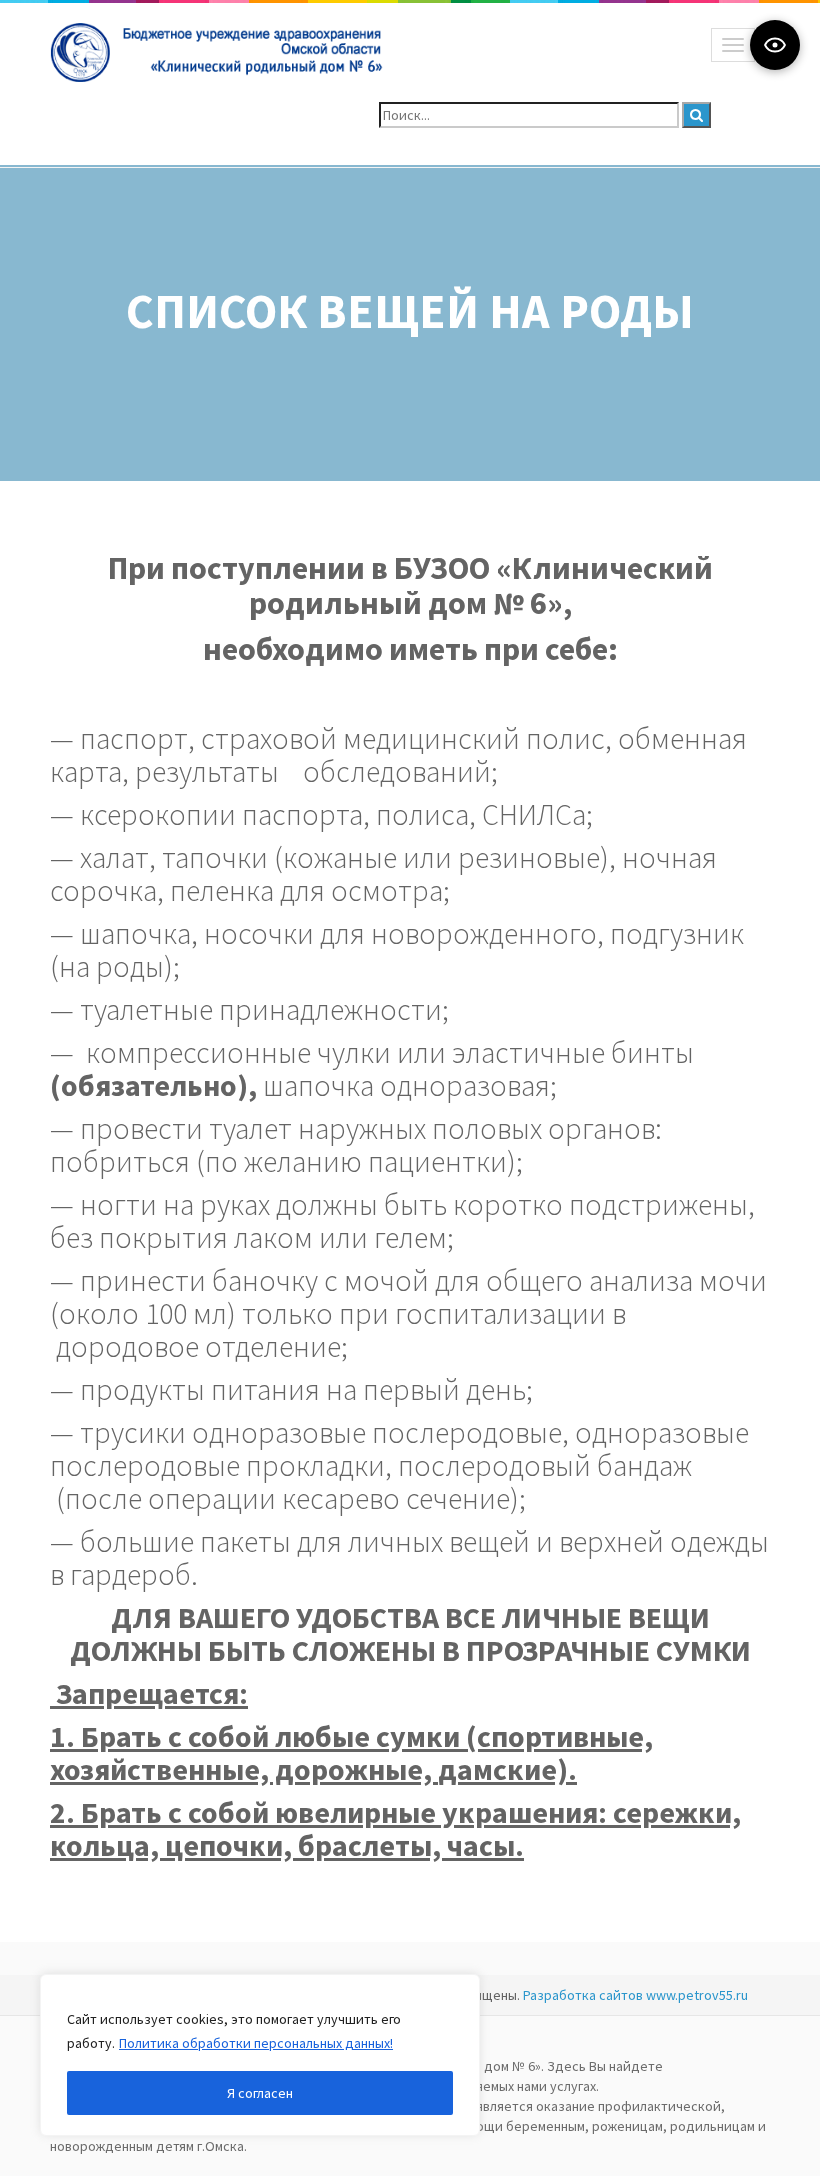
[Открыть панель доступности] (775, 45)
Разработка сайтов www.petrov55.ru (635, 1995)
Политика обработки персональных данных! (256, 2043)
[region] (260, 2055)
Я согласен (260, 2093)
